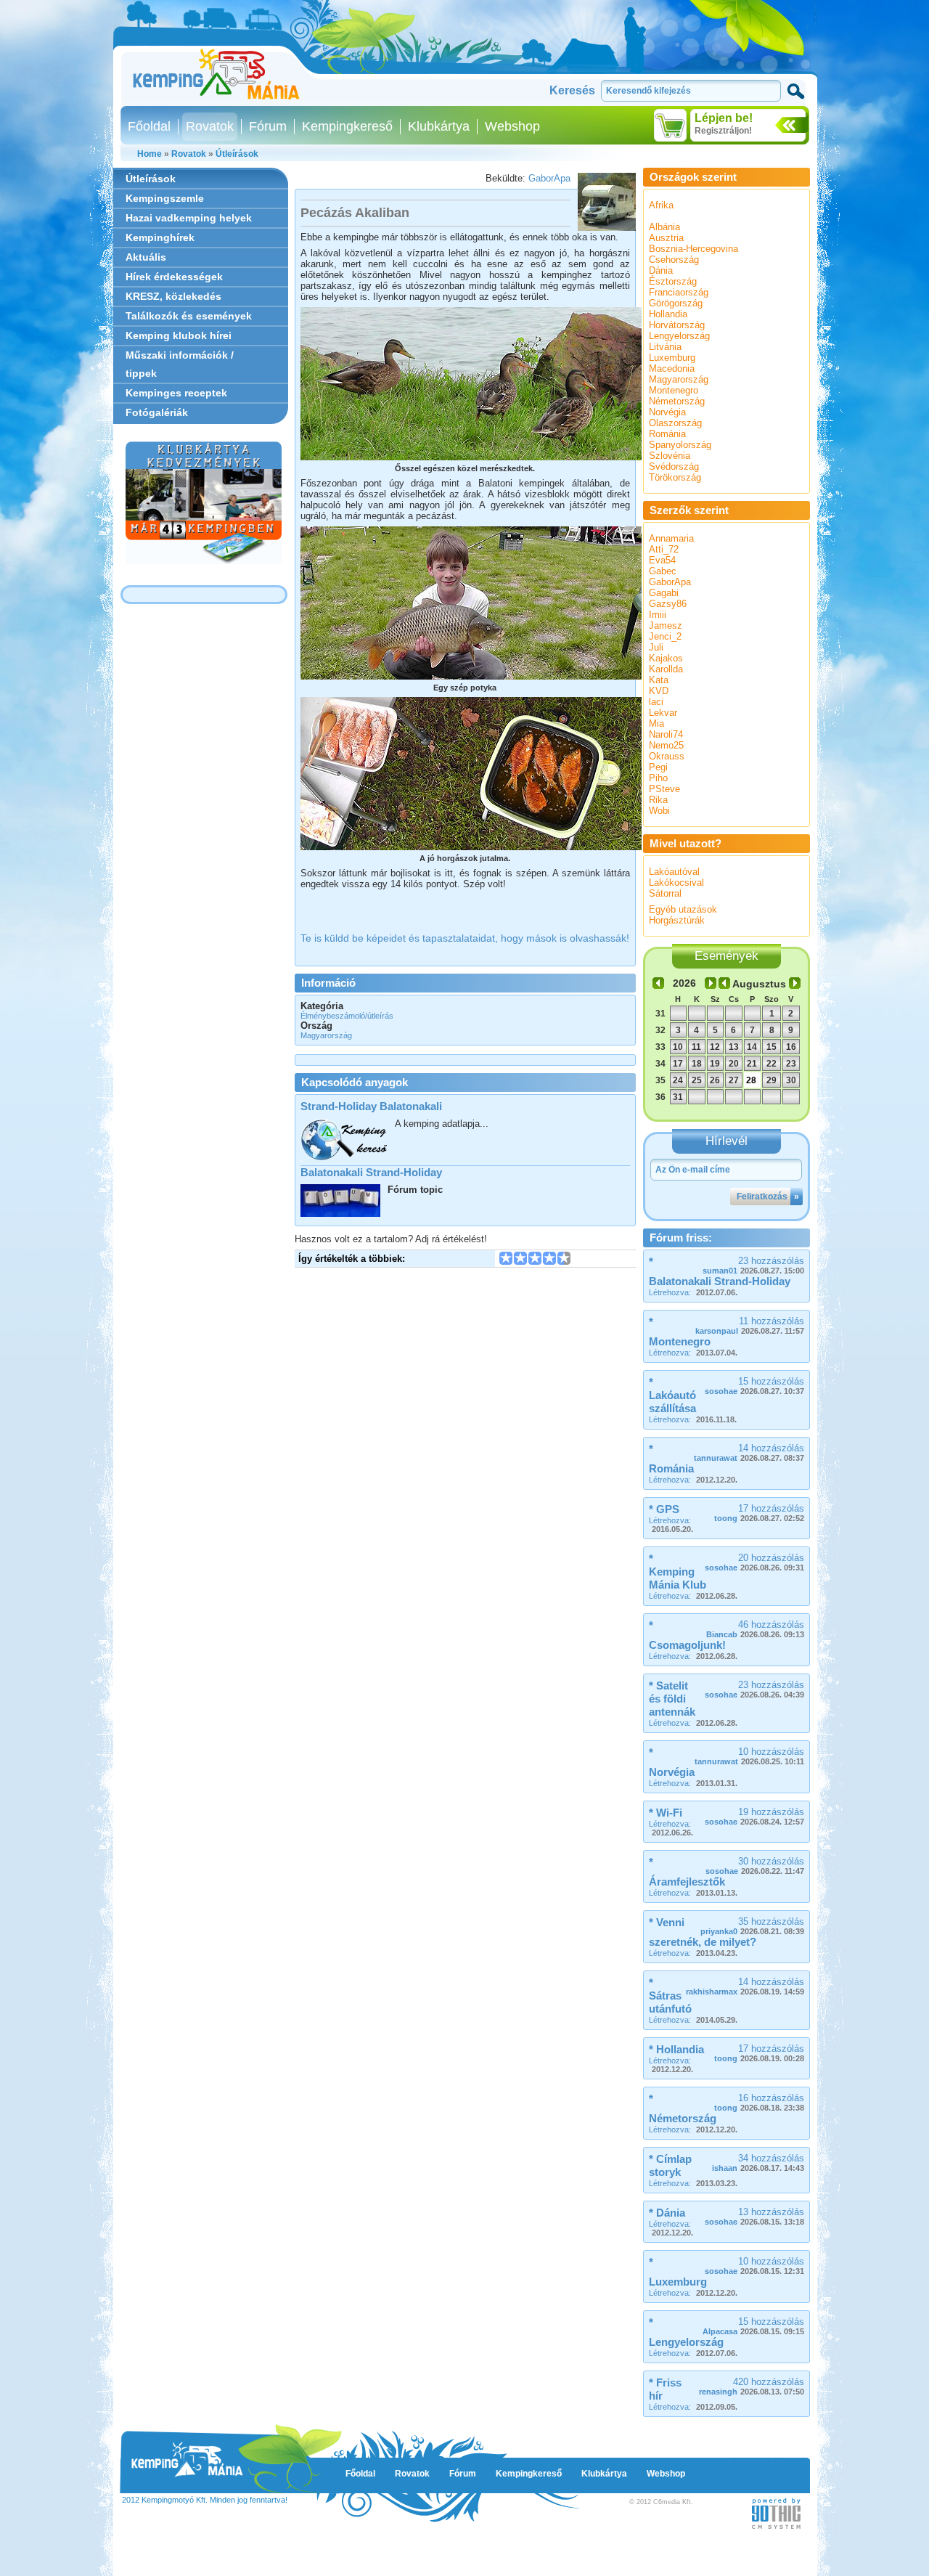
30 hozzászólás (755, 1866)
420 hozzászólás (752, 2386)
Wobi (659, 811)
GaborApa (549, 178)
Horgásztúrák (677, 920)
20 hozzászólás (754, 1562)
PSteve (664, 789)
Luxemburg (672, 358)
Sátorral (665, 893)
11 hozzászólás (750, 1325)
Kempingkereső (347, 126)
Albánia (664, 227)
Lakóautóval (674, 872)
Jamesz (666, 625)
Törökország (675, 477)
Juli (656, 647)
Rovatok (210, 126)
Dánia (661, 270)
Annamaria (671, 538)
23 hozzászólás (753, 1265)
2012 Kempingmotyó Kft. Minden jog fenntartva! (205, 2500)
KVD (659, 691)
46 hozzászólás (755, 1629)
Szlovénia (670, 456)
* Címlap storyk (670, 2165)
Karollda (666, 669)
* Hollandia (676, 2049)
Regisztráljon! (723, 131)
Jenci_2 (665, 636)
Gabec (663, 571)
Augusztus (759, 984)
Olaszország (675, 423)
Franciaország (679, 292)
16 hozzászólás (759, 2102)
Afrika (661, 205)
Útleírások (237, 154)
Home (150, 154)
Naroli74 (666, 734)
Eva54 (662, 560)
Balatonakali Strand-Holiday (371, 1172)
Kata (659, 680)
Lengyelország (679, 336)
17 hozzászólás (759, 1513)
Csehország (674, 260)
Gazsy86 (668, 604)
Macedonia (672, 368)
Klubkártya (439, 126)
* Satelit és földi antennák (672, 1699)
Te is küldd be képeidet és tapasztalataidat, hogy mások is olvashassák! (465, 938)
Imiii (658, 615)
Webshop (512, 126)
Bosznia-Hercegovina (693, 249)
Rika (658, 800)
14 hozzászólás (749, 1452)
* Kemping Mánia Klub (678, 1572)
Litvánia (665, 347)
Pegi (658, 767)
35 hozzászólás (752, 1926)
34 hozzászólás (758, 2163)
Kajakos (666, 658)
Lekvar (663, 713)
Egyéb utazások (683, 909)
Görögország (676, 303)
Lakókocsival (676, 883)
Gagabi (664, 593)
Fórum (268, 126)
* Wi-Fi (666, 1813)
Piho (658, 778)
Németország (677, 401)
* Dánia (667, 2213)
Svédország (674, 466)
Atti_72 (664, 549)
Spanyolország (680, 445)
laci (656, 702)
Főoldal (149, 126)
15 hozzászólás (754, 1386)
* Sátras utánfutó (670, 1996)
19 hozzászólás (754, 1816)
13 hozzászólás (754, 2216)
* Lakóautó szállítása (672, 1395)
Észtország (673, 281)
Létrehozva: (693, 1292)
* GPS (664, 1509)
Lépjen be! (724, 118)
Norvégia (667, 412)
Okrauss (667, 756)
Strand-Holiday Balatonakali (371, 1106)
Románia (667, 434)
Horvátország (677, 325)
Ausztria (666, 238)
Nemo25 (666, 745)
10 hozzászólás (749, 1756)
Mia (656, 724)
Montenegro (674, 390)
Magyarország (679, 379)
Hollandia (668, 314)
